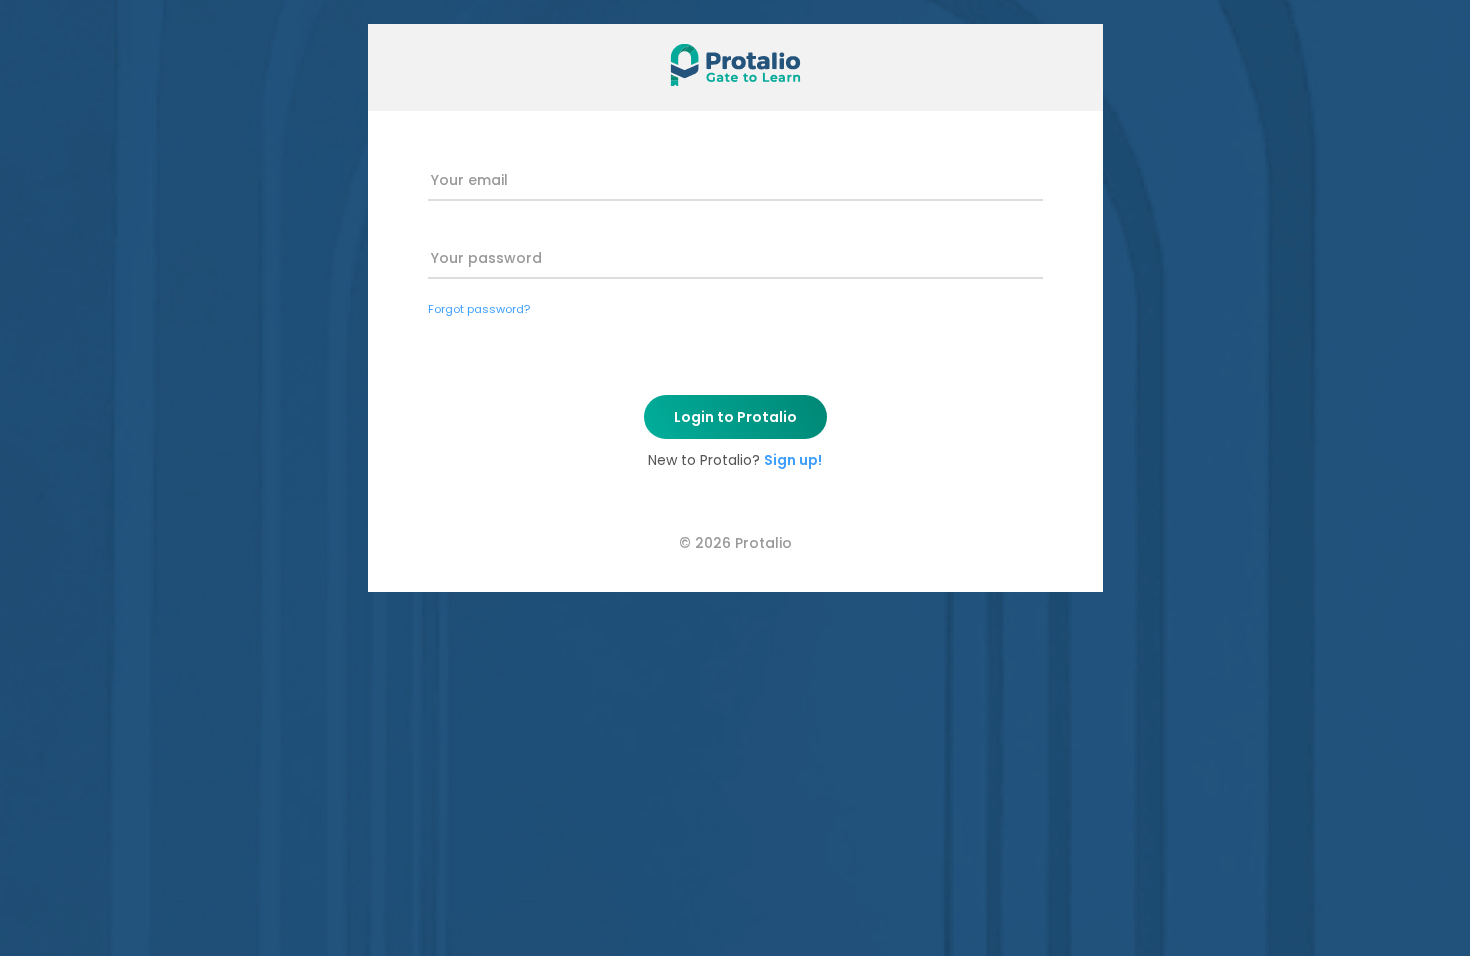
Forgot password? (479, 309)
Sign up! (793, 460)
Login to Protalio (735, 417)
